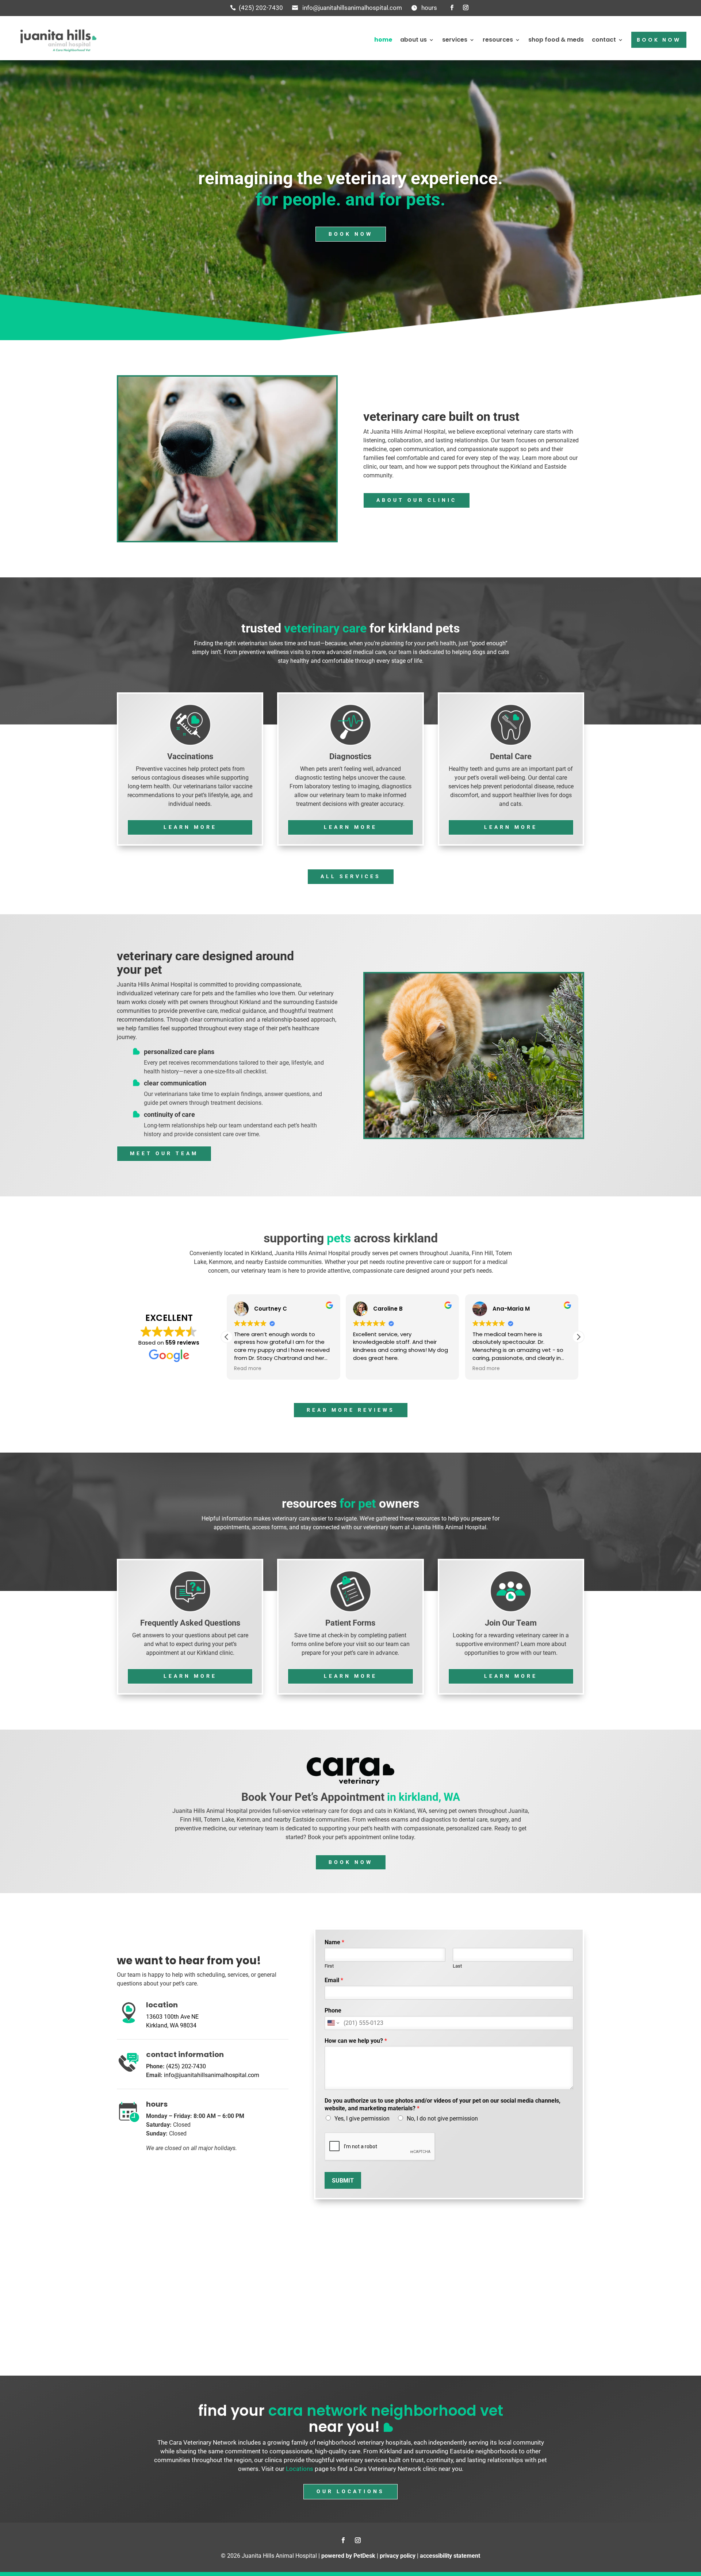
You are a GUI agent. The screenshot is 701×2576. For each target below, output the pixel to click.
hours (429, 8)
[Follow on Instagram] (466, 8)
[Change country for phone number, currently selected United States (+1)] (333, 2023)
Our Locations (350, 2491)
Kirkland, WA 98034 (171, 2025)
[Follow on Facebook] (452, 8)
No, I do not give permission (442, 2119)
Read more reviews (351, 1410)
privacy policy (398, 2556)
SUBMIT (343, 2181)
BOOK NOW (659, 40)
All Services (351, 876)
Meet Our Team (164, 1153)
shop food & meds (556, 40)
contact (604, 40)
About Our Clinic (417, 500)
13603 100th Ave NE (172, 2017)
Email (334, 1980)
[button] (578, 1337)
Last (457, 1966)
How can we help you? (356, 2041)
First (329, 1966)
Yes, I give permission (362, 2119)
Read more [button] (248, 1369)
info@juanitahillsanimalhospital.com (352, 8)
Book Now (351, 234)
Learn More (190, 827)
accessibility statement (450, 2556)
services (455, 40)
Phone (333, 2010)
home (383, 40)
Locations (300, 2469)
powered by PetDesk (348, 2556)
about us (413, 40)
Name (334, 1942)
